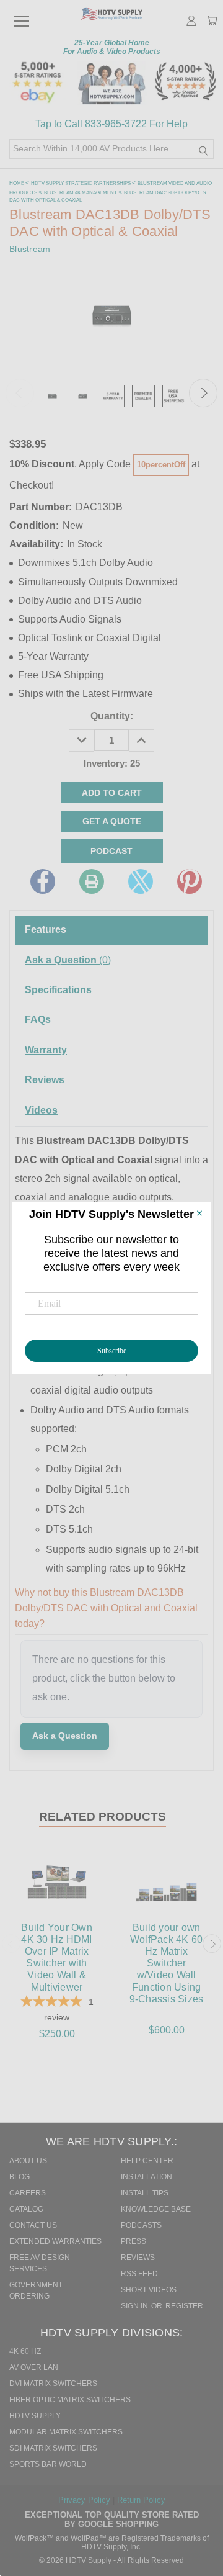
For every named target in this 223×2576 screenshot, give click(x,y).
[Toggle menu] (21, 16)
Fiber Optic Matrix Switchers (70, 2400)
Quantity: (112, 716)
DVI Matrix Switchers (53, 2384)
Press (133, 2241)
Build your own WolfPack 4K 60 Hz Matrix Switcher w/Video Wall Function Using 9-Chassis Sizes (167, 1963)
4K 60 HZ (25, 2351)
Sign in (135, 2306)
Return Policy (141, 2500)
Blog (20, 2177)
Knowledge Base (156, 2209)
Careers (28, 2193)
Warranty (46, 1050)
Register (184, 2306)
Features (46, 930)
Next (203, 393)
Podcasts (141, 2225)
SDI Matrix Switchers (53, 2448)
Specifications (58, 990)
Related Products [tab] (103, 1817)
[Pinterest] (190, 881)
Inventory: (112, 763)
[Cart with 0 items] (212, 22)
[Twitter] (141, 881)
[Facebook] (43, 881)
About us (28, 2161)
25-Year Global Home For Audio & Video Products (112, 47)
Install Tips (145, 2193)
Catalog (26, 2209)
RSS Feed (139, 2274)
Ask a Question (68, 960)
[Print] (92, 881)
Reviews (45, 1080)
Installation (146, 2177)
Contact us (33, 2225)
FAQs (38, 1020)
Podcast (111, 851)
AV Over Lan (34, 2367)
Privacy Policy (85, 2500)
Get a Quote (112, 821)
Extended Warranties (55, 2241)
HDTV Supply (35, 2416)
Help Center (147, 2161)
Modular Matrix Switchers (66, 2432)
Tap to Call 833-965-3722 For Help (111, 124)
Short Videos (149, 2290)
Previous (20, 393)
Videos (41, 1110)
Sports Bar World (48, 2464)
